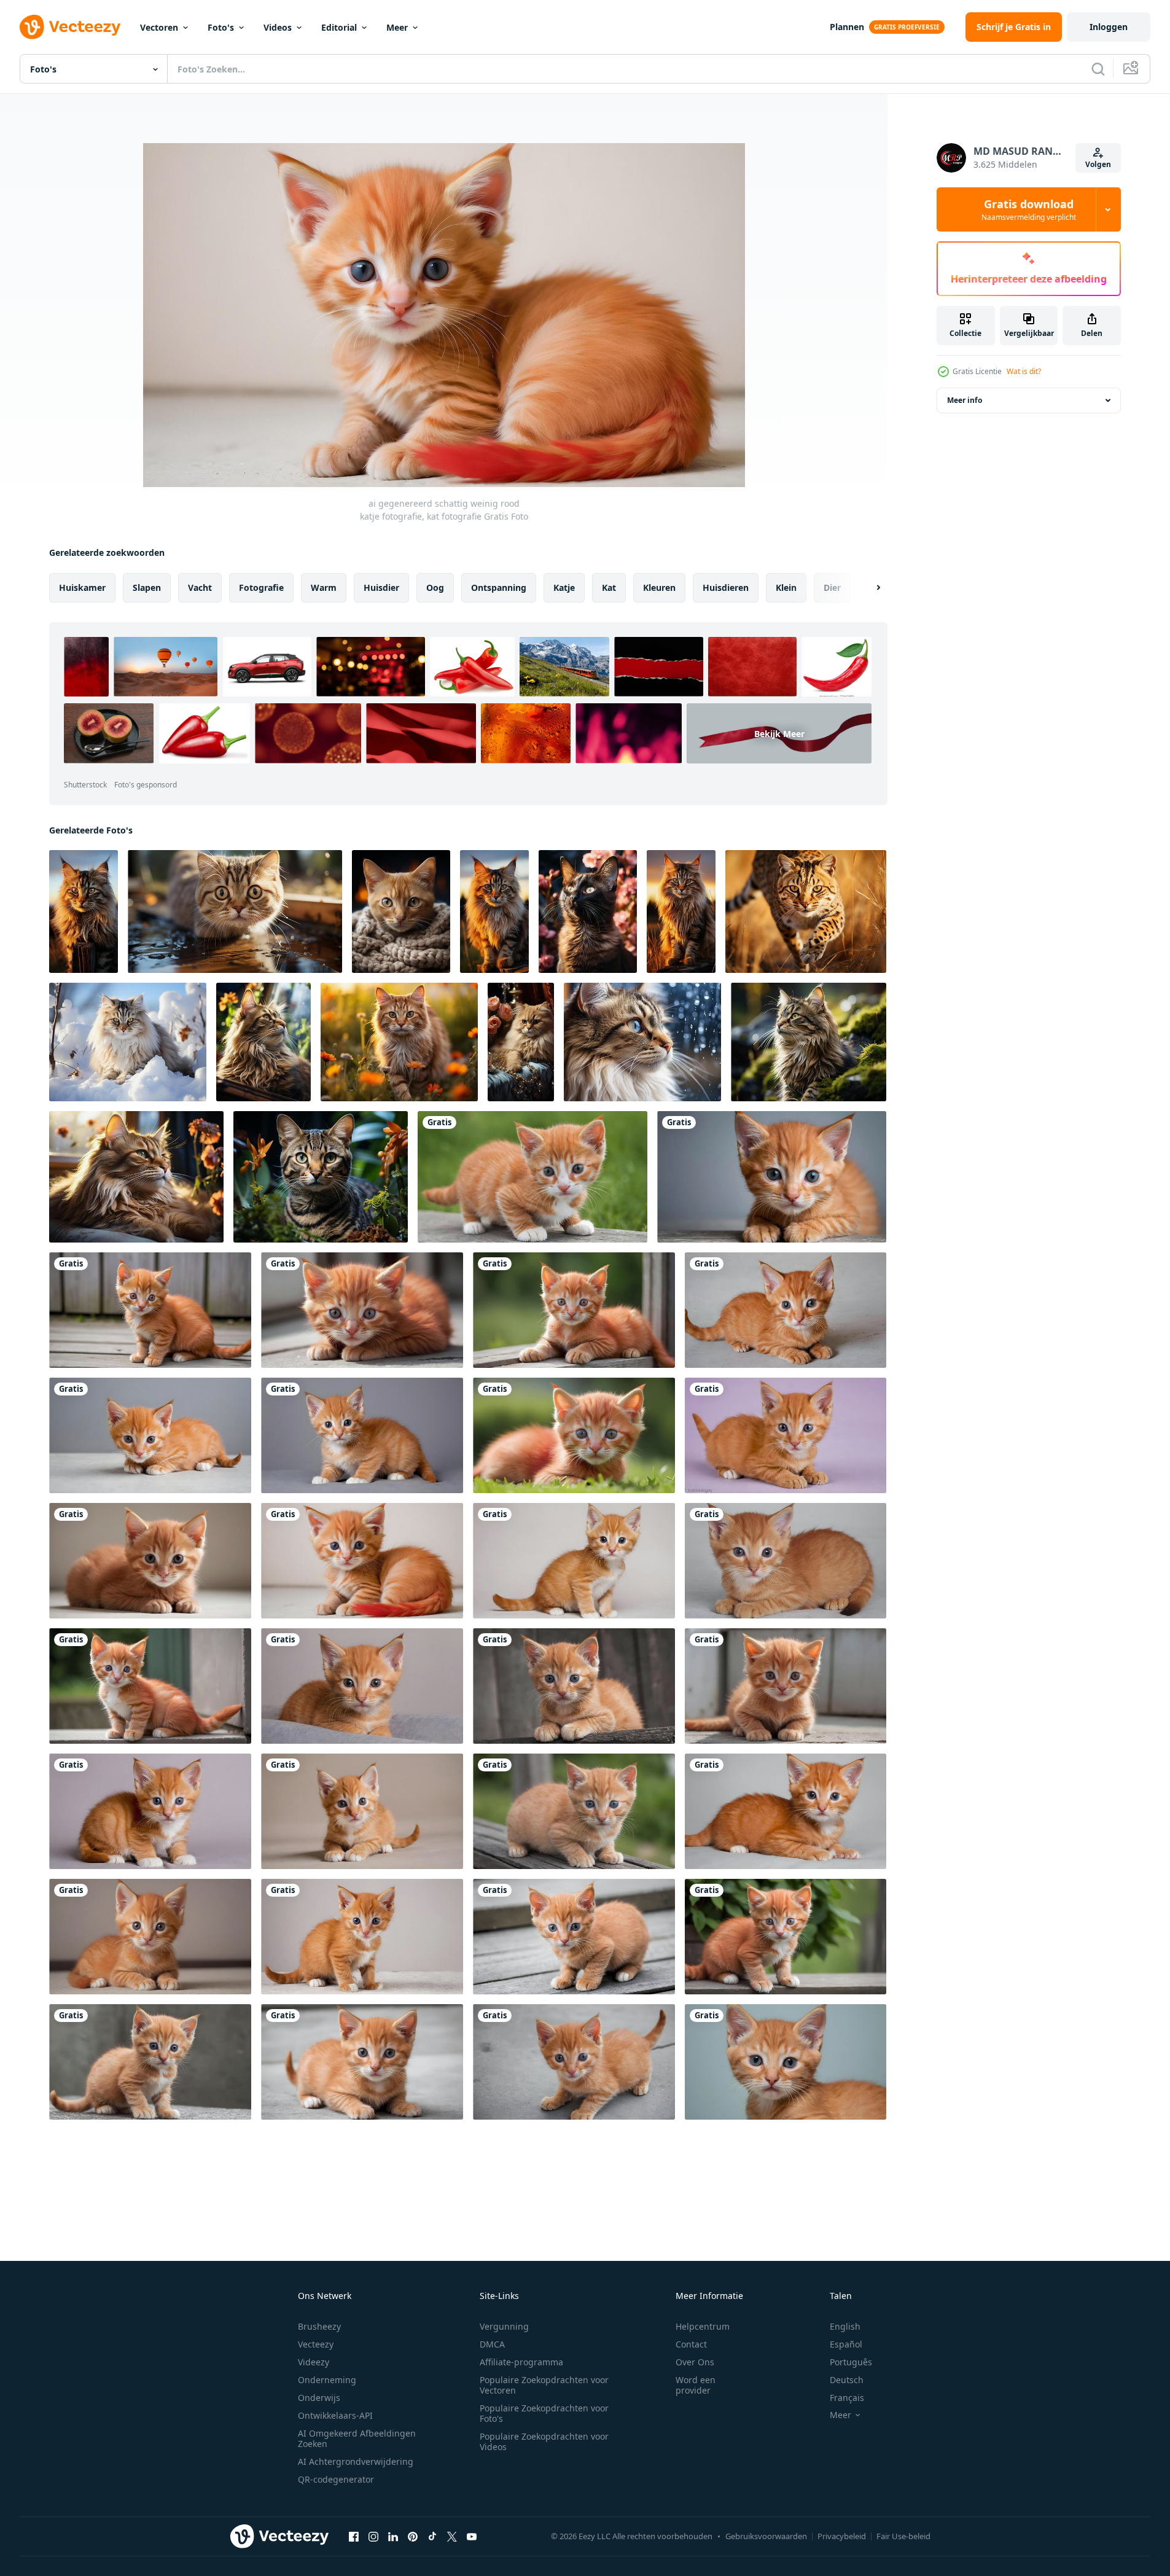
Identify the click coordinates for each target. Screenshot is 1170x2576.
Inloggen (1109, 27)
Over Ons (695, 2362)
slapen (147, 587)
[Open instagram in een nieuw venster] (373, 2536)
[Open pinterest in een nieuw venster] (413, 2536)
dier (832, 587)
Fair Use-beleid (903, 2536)
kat (609, 587)
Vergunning (504, 2326)
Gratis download (1029, 209)
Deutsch (847, 2380)
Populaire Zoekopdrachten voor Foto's (544, 2413)
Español (846, 2344)
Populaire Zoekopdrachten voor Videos (544, 2441)
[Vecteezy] (70, 27)
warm (324, 587)
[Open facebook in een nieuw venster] (354, 2536)
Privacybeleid (842, 2536)
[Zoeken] (1098, 69)
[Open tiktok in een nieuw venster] (432, 2536)
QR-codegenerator (336, 2479)
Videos (278, 27)
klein (786, 587)
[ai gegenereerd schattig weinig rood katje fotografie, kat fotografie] (532, 1177)
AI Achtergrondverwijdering (356, 2461)
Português (851, 2362)
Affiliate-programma (521, 2362)
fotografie (261, 587)
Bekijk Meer (779, 734)
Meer (397, 27)
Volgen (1098, 164)
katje (564, 587)
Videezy (314, 2362)
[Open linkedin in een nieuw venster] (393, 2536)
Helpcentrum (703, 2326)
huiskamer (82, 587)
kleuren (659, 587)
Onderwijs (319, 2398)
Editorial (339, 27)
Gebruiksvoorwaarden (766, 2536)
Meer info (965, 400)
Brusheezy (319, 2326)
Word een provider (696, 2385)
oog (435, 587)
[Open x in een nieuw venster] (452, 2536)
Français (847, 2398)
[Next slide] (868, 588)
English (845, 2326)
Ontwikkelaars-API (335, 2415)
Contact (691, 2344)
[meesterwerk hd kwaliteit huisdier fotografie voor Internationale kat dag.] (84, 911)
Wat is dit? (1024, 371)
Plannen (847, 27)
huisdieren (726, 587)
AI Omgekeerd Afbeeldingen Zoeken (357, 2438)
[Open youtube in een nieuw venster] (472, 2536)
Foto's (221, 27)
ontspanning (499, 587)
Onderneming (327, 2380)
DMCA (492, 2344)
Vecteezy (316, 2344)
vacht (200, 587)
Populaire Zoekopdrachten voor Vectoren (544, 2385)
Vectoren (159, 27)
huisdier (381, 587)
